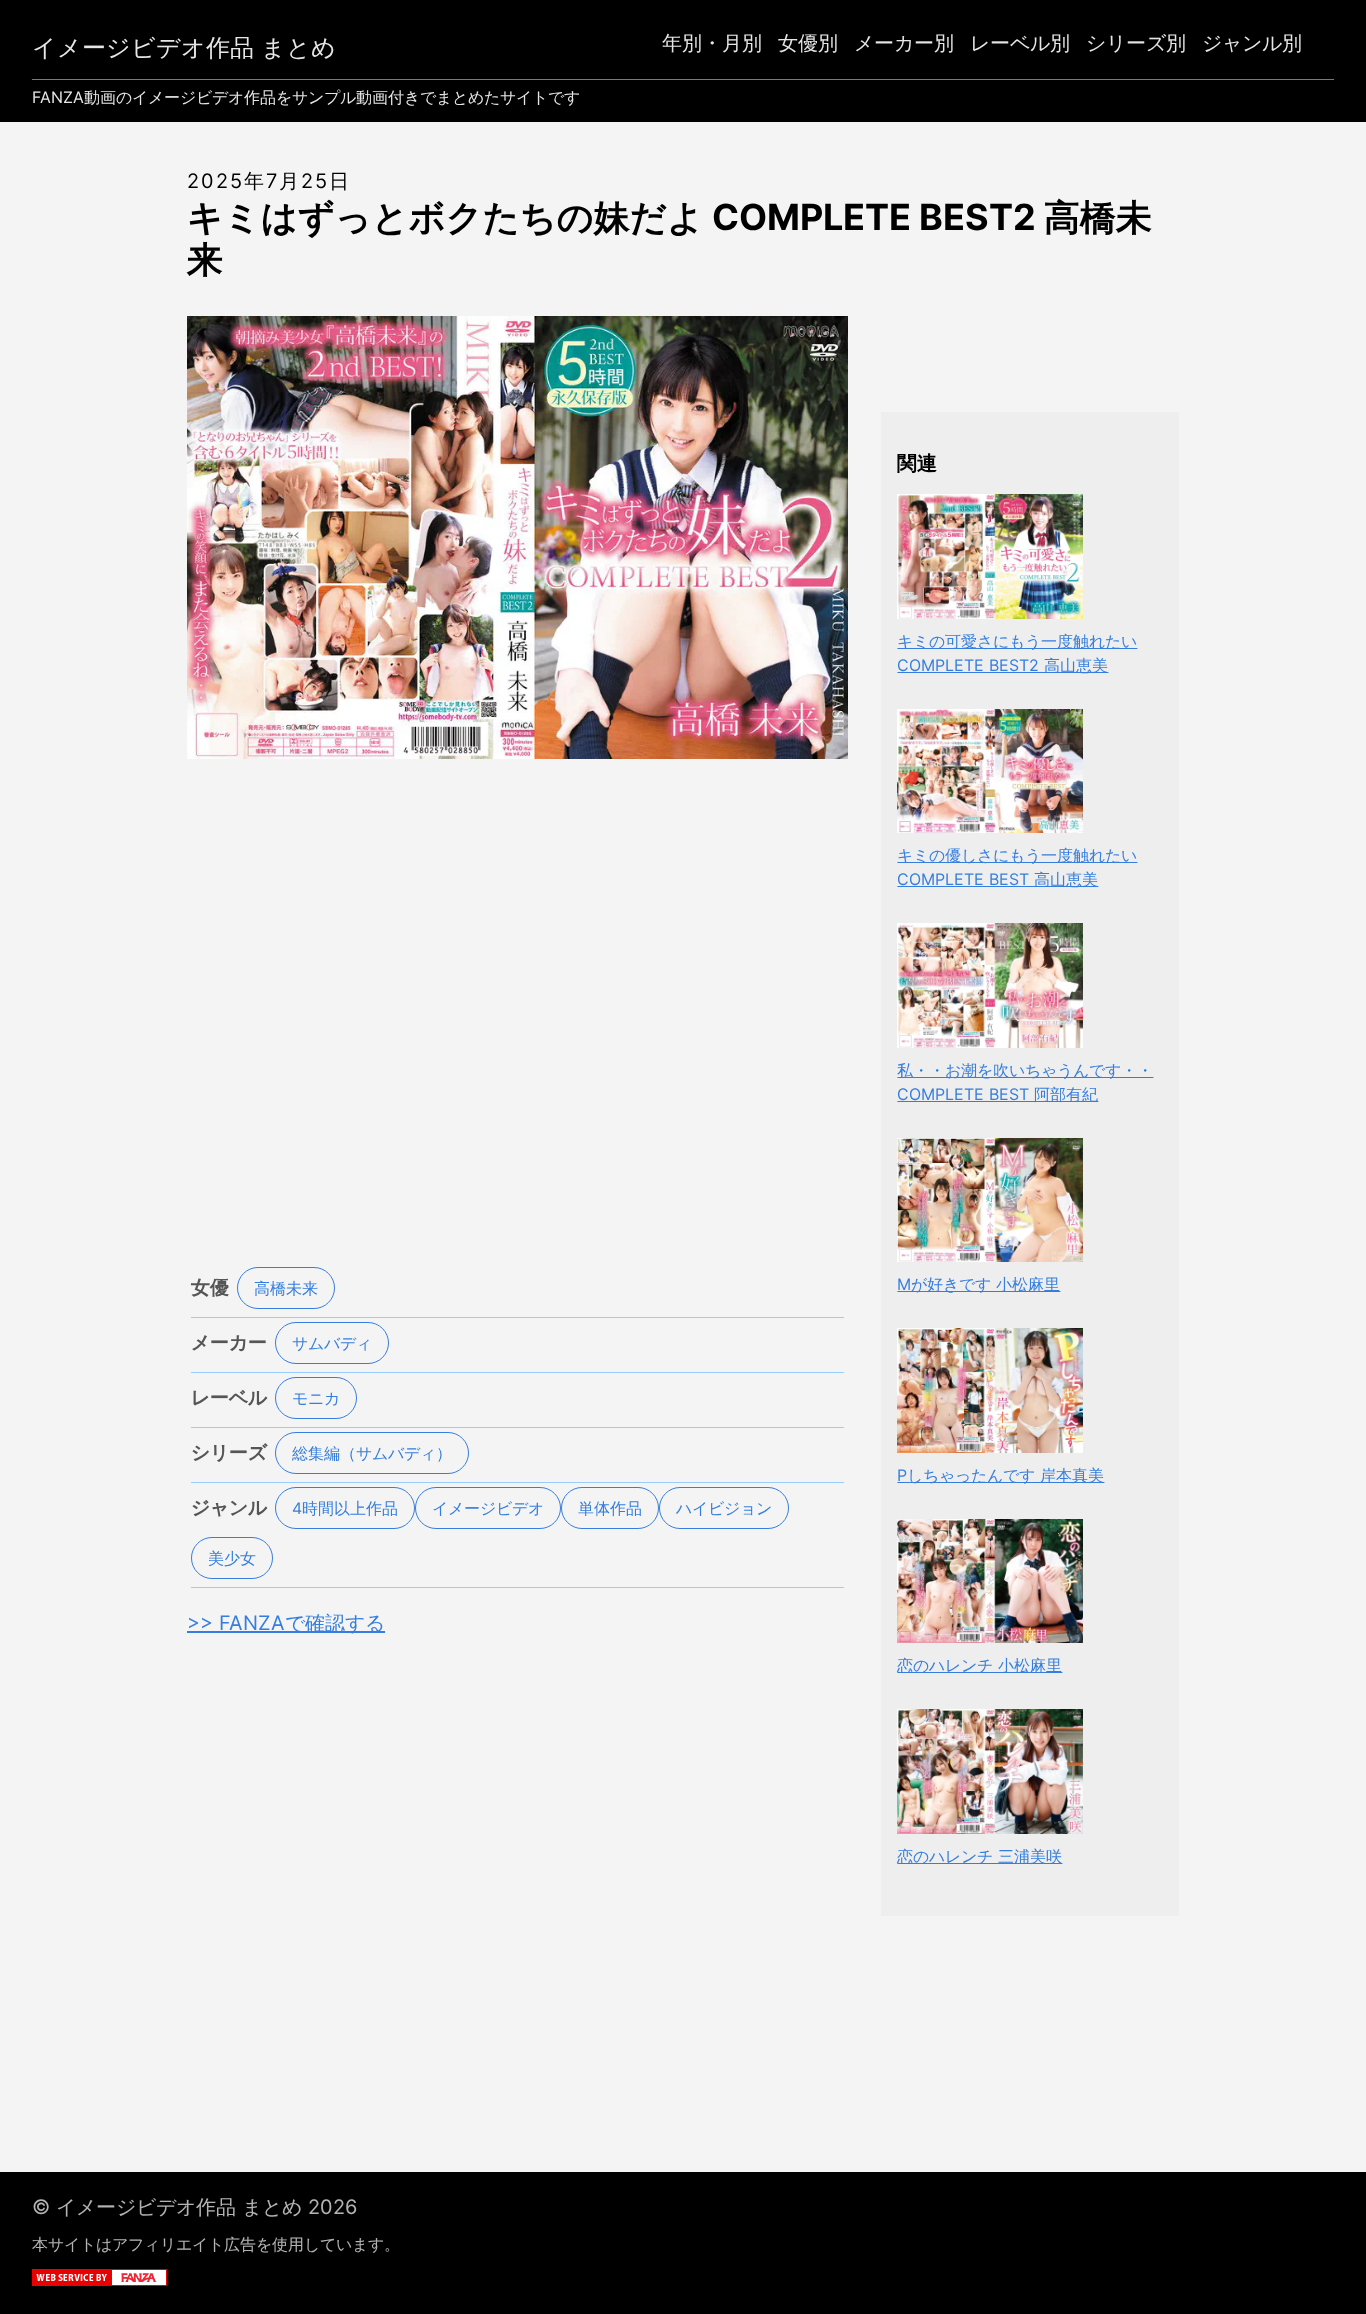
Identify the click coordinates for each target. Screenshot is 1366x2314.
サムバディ (332, 1343)
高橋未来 (286, 1288)
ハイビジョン (724, 1508)
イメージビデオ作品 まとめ (184, 48)
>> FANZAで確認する (286, 1623)
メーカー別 (904, 43)
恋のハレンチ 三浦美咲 (979, 1856)
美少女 (232, 1558)
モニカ (316, 1398)
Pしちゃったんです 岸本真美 (1000, 1475)
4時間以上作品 (345, 1508)
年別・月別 (712, 43)
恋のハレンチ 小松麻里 (979, 1665)
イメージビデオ (488, 1508)
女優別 (808, 43)
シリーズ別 (1136, 43)
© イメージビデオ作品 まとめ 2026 (194, 2207)
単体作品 (610, 1508)
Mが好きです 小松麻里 (978, 1284)
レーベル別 (1020, 43)
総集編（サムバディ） (372, 1453)
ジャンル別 (1252, 43)
